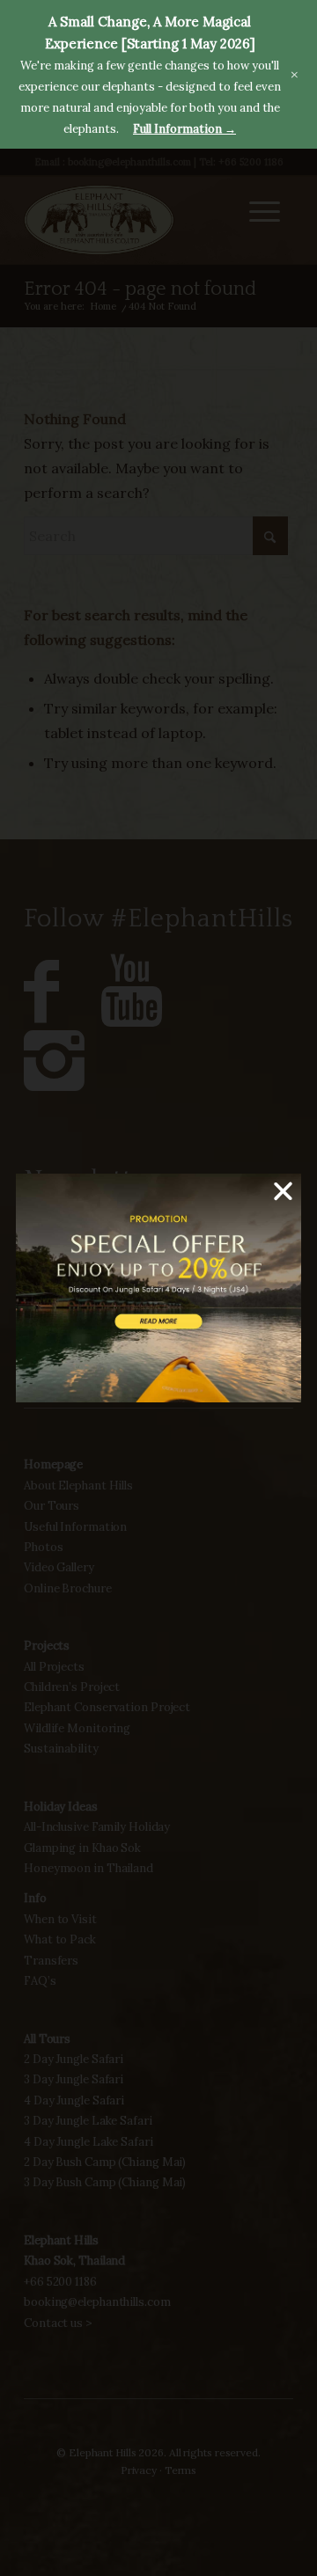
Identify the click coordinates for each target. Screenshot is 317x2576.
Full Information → (184, 129)
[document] (158, 1288)
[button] (283, 1192)
